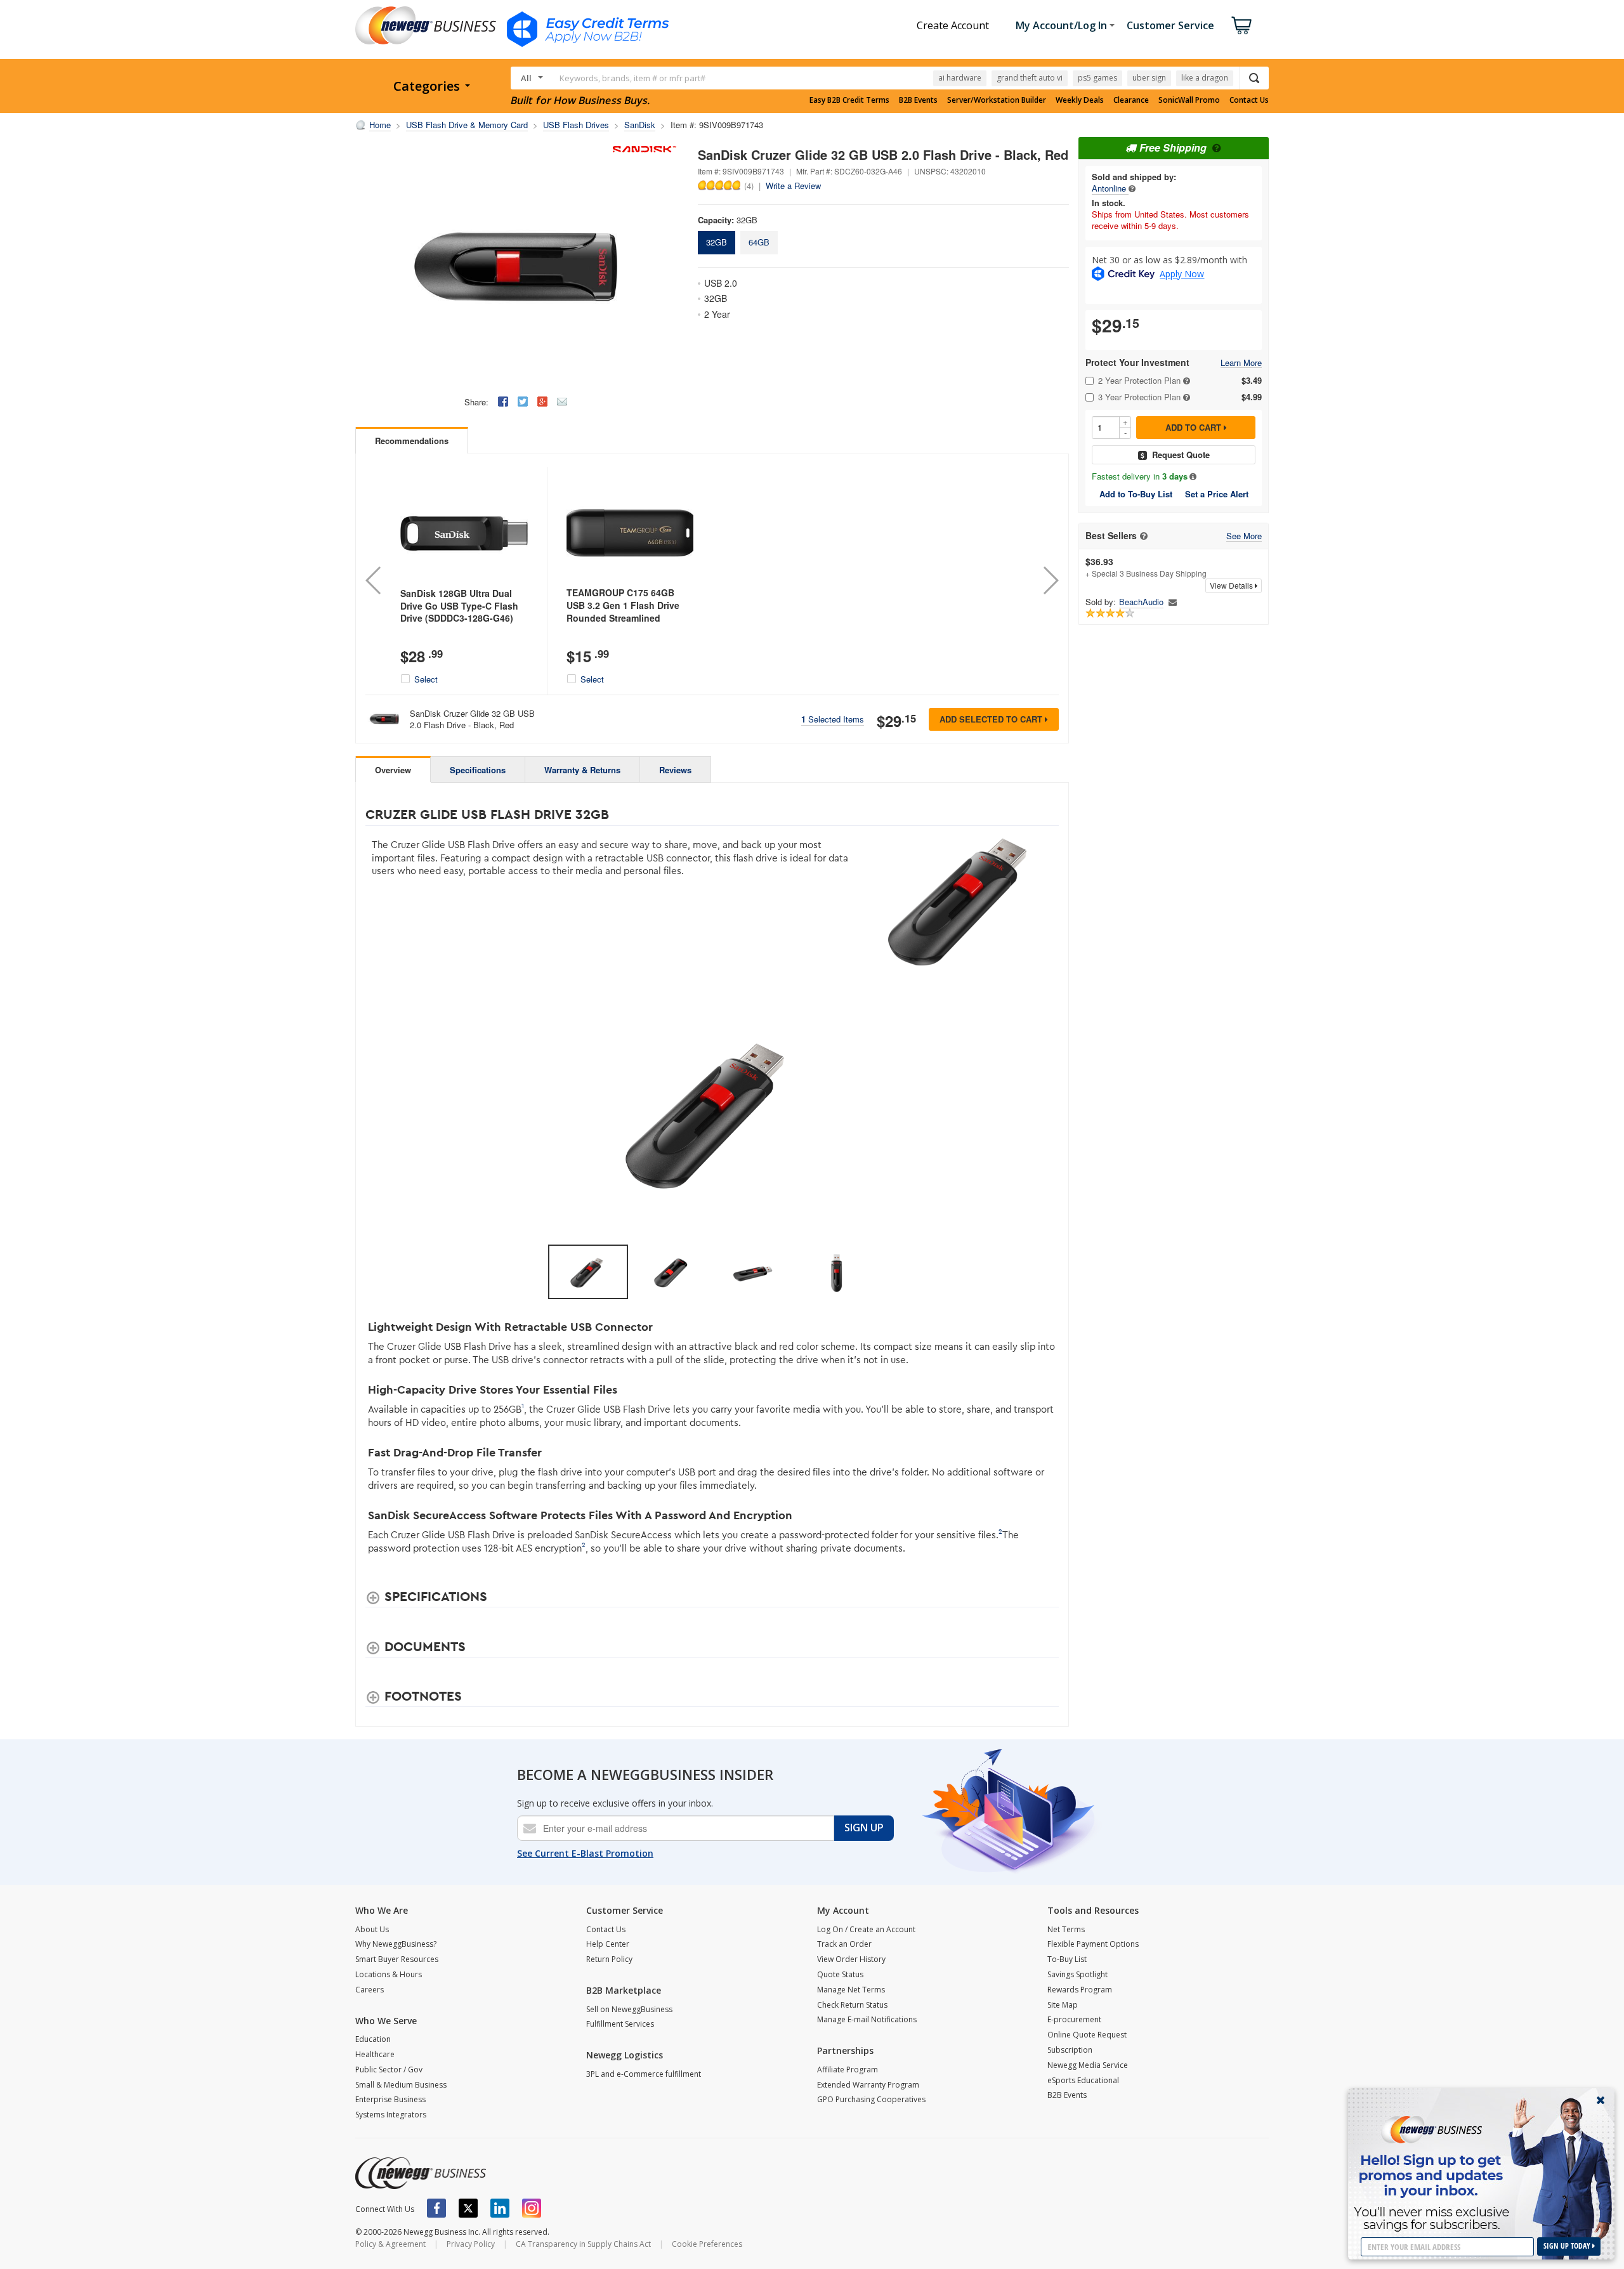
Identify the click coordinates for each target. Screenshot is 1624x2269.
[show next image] (1045, 1112)
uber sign (1149, 78)
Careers (370, 1990)
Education (373, 2039)
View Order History (851, 1959)
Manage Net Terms (851, 1990)
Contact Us (1249, 100)
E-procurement (1074, 2019)
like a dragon (1205, 78)
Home (380, 125)
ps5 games (1097, 78)
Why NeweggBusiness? (396, 1944)
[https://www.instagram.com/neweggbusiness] (532, 2208)
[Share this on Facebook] (503, 402)
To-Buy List (1067, 1959)
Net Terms (1066, 1929)
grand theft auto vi (1030, 78)
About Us (372, 1929)
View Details (1232, 585)
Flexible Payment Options (1093, 1944)
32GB (717, 242)
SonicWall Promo (1189, 100)
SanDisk (640, 125)
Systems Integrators (391, 2115)
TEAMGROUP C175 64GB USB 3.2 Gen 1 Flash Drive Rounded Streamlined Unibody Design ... (623, 611)
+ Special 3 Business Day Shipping (1146, 567)
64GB (759, 242)
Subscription (1070, 2050)
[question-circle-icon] (1215, 147)
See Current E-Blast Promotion (585, 1853)
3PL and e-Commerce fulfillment (644, 2074)
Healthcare (375, 2054)
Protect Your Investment (1137, 363)
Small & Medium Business (401, 2085)
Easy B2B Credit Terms (849, 100)
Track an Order (844, 1944)
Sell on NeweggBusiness (629, 2009)
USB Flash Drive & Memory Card (467, 125)
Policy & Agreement (390, 2244)
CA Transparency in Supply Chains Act (583, 2244)
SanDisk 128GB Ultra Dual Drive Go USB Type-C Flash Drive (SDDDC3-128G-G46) (459, 605)
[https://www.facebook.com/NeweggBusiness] (436, 2208)
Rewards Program (1080, 1990)
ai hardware (960, 78)
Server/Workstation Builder (997, 100)
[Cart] (1241, 25)
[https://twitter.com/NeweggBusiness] (468, 2208)
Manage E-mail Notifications (867, 2019)
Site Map (1063, 2005)
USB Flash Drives (576, 125)
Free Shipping (1173, 147)
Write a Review (793, 186)
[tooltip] (1132, 188)
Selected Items (833, 719)
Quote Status (840, 1974)
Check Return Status (852, 2005)
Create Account (953, 25)
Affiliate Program (848, 2070)
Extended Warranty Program (868, 2085)
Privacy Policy (471, 2244)
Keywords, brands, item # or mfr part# (632, 78)
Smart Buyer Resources (397, 1959)
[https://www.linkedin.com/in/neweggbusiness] (500, 2208)
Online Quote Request (1087, 2035)
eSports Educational (1083, 2080)
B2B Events (918, 100)
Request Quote (1181, 454)
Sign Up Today (1568, 2246)
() (749, 185)
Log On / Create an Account (866, 1929)
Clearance (1131, 100)
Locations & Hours (389, 1974)
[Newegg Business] (421, 2173)
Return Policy (609, 1959)
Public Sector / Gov (389, 2070)
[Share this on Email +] (562, 402)
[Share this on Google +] (542, 402)
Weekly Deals (1080, 100)
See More (1244, 536)
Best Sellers (1111, 536)
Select (426, 679)
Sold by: (1101, 602)
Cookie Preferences (707, 2244)
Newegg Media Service (1088, 2065)
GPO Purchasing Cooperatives (871, 2099)
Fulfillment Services (620, 2024)
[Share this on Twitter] (523, 402)
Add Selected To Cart (992, 719)
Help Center (608, 1944)
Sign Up (864, 1828)
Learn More (1241, 363)
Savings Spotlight (1077, 1974)
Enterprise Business (390, 2099)
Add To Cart (1195, 427)
